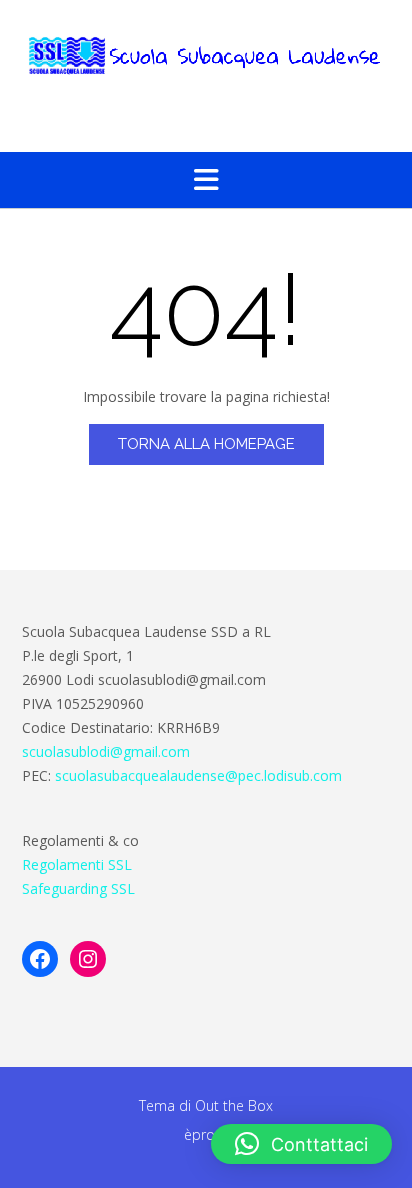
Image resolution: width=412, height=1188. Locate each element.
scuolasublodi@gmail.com (106, 751)
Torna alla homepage (206, 444)
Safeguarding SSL (78, 888)
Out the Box (234, 1105)
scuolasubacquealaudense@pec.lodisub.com (198, 775)
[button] (206, 180)
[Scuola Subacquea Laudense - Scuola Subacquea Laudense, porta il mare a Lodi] (206, 55)
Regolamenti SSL (77, 864)
